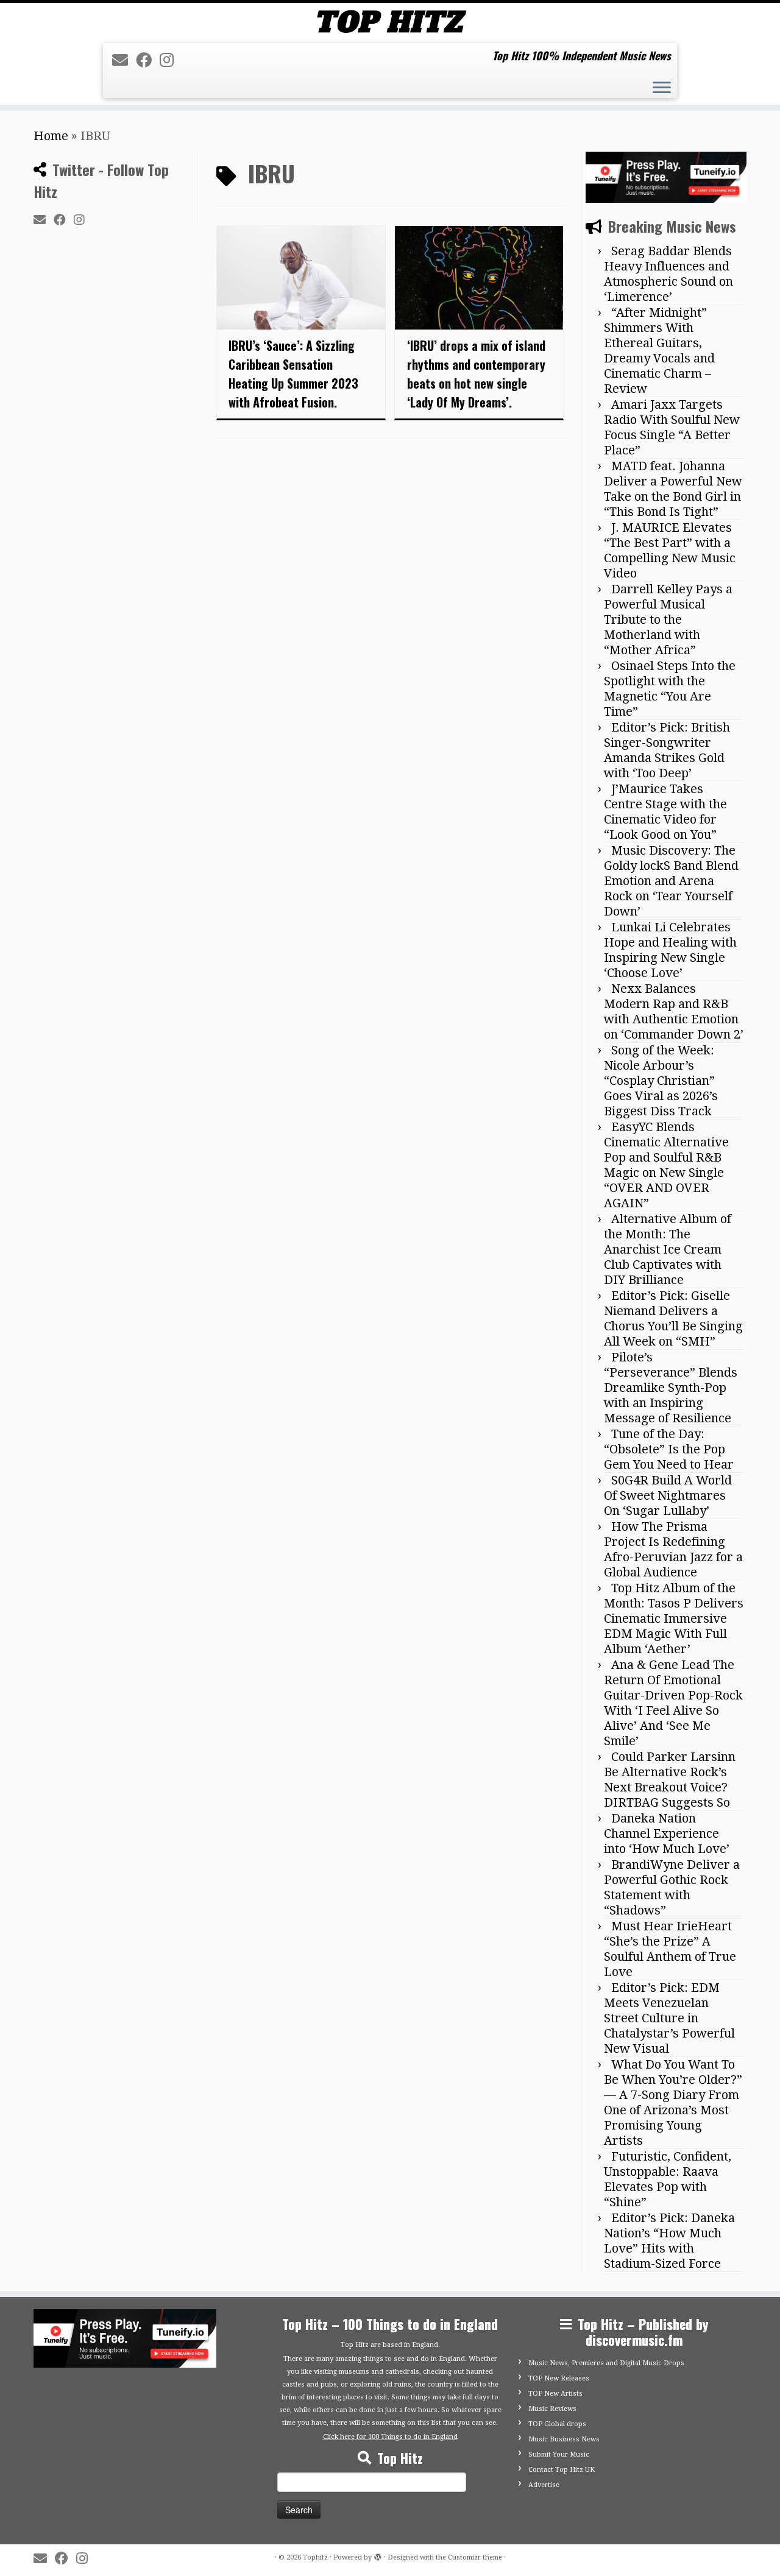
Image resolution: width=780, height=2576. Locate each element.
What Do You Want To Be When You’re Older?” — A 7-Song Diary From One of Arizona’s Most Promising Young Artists (673, 2102)
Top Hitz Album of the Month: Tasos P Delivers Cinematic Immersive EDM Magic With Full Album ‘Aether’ (674, 1618)
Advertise (544, 2485)
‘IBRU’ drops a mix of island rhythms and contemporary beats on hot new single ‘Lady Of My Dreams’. (476, 374)
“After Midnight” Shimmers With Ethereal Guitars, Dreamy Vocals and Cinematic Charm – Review (659, 351)
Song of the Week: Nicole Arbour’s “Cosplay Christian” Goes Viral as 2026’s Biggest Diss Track (661, 1081)
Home (51, 136)
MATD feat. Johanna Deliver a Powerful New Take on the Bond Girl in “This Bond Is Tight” (673, 489)
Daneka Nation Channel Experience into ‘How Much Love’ (667, 1833)
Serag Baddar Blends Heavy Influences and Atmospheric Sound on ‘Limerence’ (668, 274)
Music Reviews (552, 2409)
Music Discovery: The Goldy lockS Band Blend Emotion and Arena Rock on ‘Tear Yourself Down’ (671, 881)
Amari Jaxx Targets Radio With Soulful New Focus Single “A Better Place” (672, 427)
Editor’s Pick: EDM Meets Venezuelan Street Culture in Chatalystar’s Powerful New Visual (669, 2018)
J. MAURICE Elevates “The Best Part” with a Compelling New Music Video (670, 550)
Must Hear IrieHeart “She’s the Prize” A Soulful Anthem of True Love (670, 1949)
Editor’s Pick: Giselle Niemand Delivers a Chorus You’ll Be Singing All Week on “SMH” (673, 1318)
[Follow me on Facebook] (148, 60)
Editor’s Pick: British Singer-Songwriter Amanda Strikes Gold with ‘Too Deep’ (667, 750)
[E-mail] (124, 60)
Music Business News (564, 2439)
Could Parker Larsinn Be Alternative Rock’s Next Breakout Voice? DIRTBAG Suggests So (670, 1780)
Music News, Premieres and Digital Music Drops (606, 2363)
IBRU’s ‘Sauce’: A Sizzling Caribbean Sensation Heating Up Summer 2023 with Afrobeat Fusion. (293, 374)
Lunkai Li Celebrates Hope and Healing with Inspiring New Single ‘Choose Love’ (670, 950)
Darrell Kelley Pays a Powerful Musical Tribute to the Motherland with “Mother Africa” (668, 619)
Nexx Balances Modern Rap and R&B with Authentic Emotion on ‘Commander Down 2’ (674, 1011)
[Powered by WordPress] (378, 2555)
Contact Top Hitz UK (562, 2470)
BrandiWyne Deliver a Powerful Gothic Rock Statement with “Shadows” (672, 1887)
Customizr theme (475, 2557)
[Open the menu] (662, 89)
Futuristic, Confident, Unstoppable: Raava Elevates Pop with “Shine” (668, 2179)
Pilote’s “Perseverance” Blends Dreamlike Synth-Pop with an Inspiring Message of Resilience (671, 1388)
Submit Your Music (559, 2454)
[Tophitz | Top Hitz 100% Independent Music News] (390, 22)
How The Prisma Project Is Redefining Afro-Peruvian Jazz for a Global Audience (673, 1549)
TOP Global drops (557, 2424)
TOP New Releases (559, 2378)
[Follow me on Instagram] (171, 60)
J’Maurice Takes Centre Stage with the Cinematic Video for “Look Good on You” (665, 812)
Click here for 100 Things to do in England (390, 2437)
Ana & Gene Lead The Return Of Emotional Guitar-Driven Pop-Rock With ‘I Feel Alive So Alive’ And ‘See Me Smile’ (673, 1703)
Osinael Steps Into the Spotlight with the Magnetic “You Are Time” (670, 689)
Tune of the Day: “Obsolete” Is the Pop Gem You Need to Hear (669, 1449)
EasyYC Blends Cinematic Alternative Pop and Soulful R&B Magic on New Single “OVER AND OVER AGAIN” (666, 1165)
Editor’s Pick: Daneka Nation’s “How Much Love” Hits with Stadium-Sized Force (669, 2241)
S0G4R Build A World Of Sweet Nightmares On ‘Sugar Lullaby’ (668, 1495)
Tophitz (315, 2557)
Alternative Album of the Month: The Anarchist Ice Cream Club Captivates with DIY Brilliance (668, 1249)
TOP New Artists (555, 2394)
